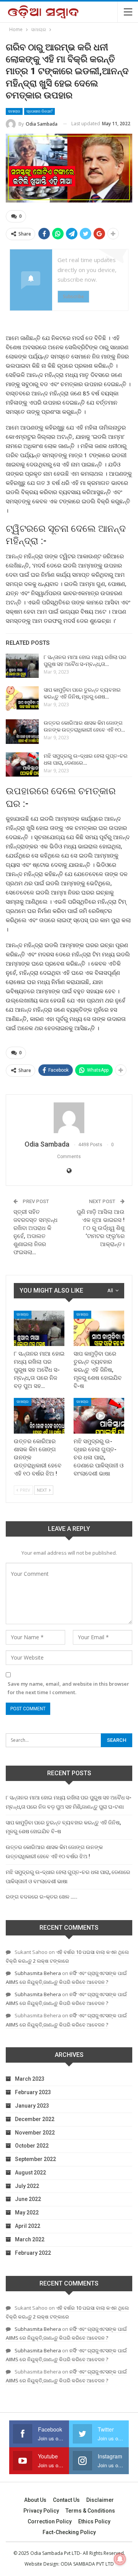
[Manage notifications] (120, 2559)
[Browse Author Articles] (69, 1118)
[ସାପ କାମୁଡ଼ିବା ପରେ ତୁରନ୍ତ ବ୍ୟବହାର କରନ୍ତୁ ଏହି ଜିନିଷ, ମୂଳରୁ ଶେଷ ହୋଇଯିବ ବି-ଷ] (22, 699)
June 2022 (28, 2199)
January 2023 (32, 2106)
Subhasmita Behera (38, 1973)
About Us (35, 2500)
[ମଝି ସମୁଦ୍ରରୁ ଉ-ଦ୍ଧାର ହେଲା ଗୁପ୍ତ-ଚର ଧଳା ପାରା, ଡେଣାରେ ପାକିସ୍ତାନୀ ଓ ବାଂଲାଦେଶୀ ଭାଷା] (22, 765)
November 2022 (35, 2133)
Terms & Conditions (90, 2511)
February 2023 (33, 2092)
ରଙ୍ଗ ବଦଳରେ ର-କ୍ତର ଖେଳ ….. (42, 1897)
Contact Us (66, 2500)
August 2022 (30, 2173)
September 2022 (35, 2159)
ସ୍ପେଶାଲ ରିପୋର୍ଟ (39, 111)
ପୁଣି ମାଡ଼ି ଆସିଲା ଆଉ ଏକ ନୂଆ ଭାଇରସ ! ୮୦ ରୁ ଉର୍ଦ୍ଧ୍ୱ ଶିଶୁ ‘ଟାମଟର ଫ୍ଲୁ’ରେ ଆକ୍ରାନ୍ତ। (101, 1228)
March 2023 (30, 2079)
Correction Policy (50, 2521)
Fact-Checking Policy (69, 2532)
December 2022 (35, 2119)
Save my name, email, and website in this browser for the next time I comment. (68, 1688)
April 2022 (28, 2226)
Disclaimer (100, 2500)
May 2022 (27, 2213)
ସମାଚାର (14, 111)
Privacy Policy (41, 2511)
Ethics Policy (94, 2521)
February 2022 (33, 2253)
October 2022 (32, 2146)
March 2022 (30, 2239)
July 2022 (27, 2186)
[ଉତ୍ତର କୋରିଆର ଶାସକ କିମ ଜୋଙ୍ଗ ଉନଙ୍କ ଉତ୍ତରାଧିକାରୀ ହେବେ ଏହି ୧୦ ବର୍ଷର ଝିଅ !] (22, 732)
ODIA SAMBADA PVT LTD (87, 2564)
